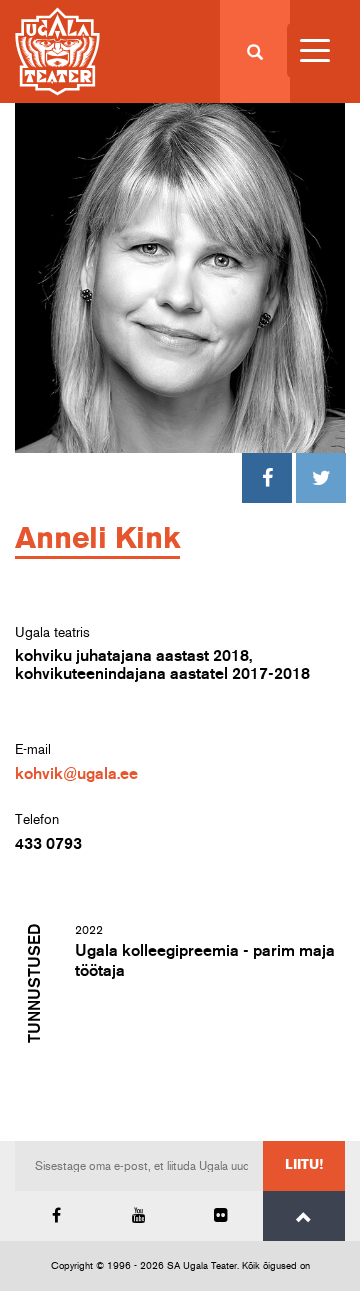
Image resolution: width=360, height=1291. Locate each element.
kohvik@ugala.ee (76, 774)
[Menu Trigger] (314, 50)
